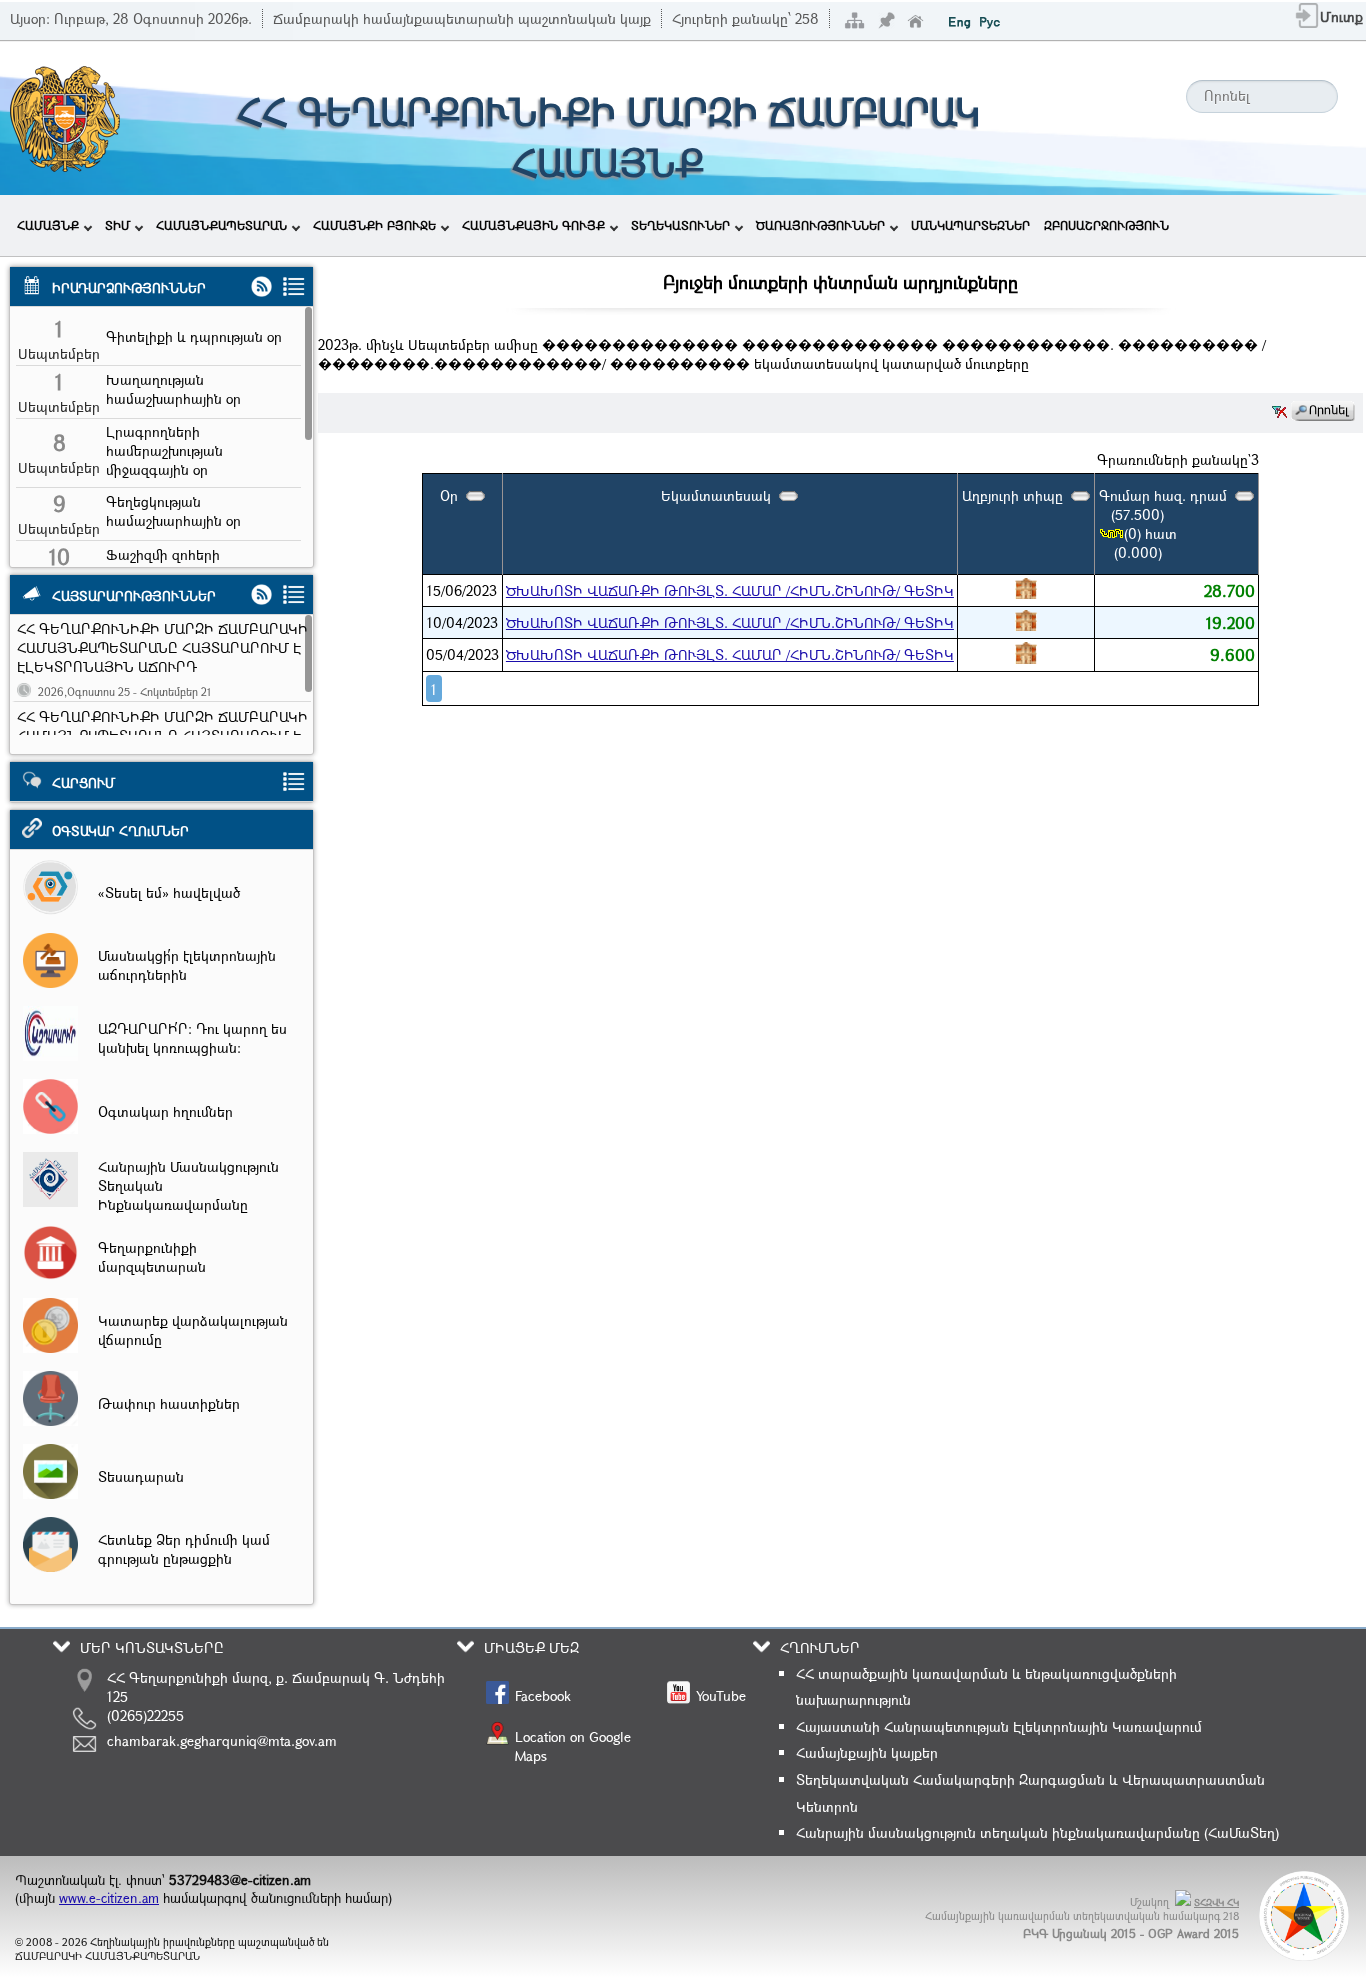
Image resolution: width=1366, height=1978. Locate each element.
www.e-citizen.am (109, 1898)
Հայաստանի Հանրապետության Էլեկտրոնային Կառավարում (999, 1726)
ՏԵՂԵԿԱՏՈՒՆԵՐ (680, 225)
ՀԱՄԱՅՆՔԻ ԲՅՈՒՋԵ (374, 225)
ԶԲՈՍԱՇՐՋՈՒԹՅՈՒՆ (1106, 225)
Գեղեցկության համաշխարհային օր (173, 511)
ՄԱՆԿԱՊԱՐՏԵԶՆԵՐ (970, 225)
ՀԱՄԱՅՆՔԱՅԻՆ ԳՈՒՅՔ (533, 225)
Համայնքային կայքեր (867, 1752)
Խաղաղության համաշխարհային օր (173, 389)
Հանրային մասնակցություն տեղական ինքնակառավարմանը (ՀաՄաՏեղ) (1037, 1832)
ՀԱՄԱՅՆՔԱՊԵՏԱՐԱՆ (221, 225)
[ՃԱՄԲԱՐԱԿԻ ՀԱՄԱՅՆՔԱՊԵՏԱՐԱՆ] (63, 169)
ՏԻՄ (117, 225)
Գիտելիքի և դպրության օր (194, 336)
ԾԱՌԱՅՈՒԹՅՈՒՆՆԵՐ (820, 225)
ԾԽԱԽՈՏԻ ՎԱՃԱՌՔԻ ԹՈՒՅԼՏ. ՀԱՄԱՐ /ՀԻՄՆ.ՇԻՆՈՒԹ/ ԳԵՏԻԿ (730, 590)
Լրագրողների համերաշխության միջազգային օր (164, 450)
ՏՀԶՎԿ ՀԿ (1216, 1902)
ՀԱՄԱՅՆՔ (48, 225)
